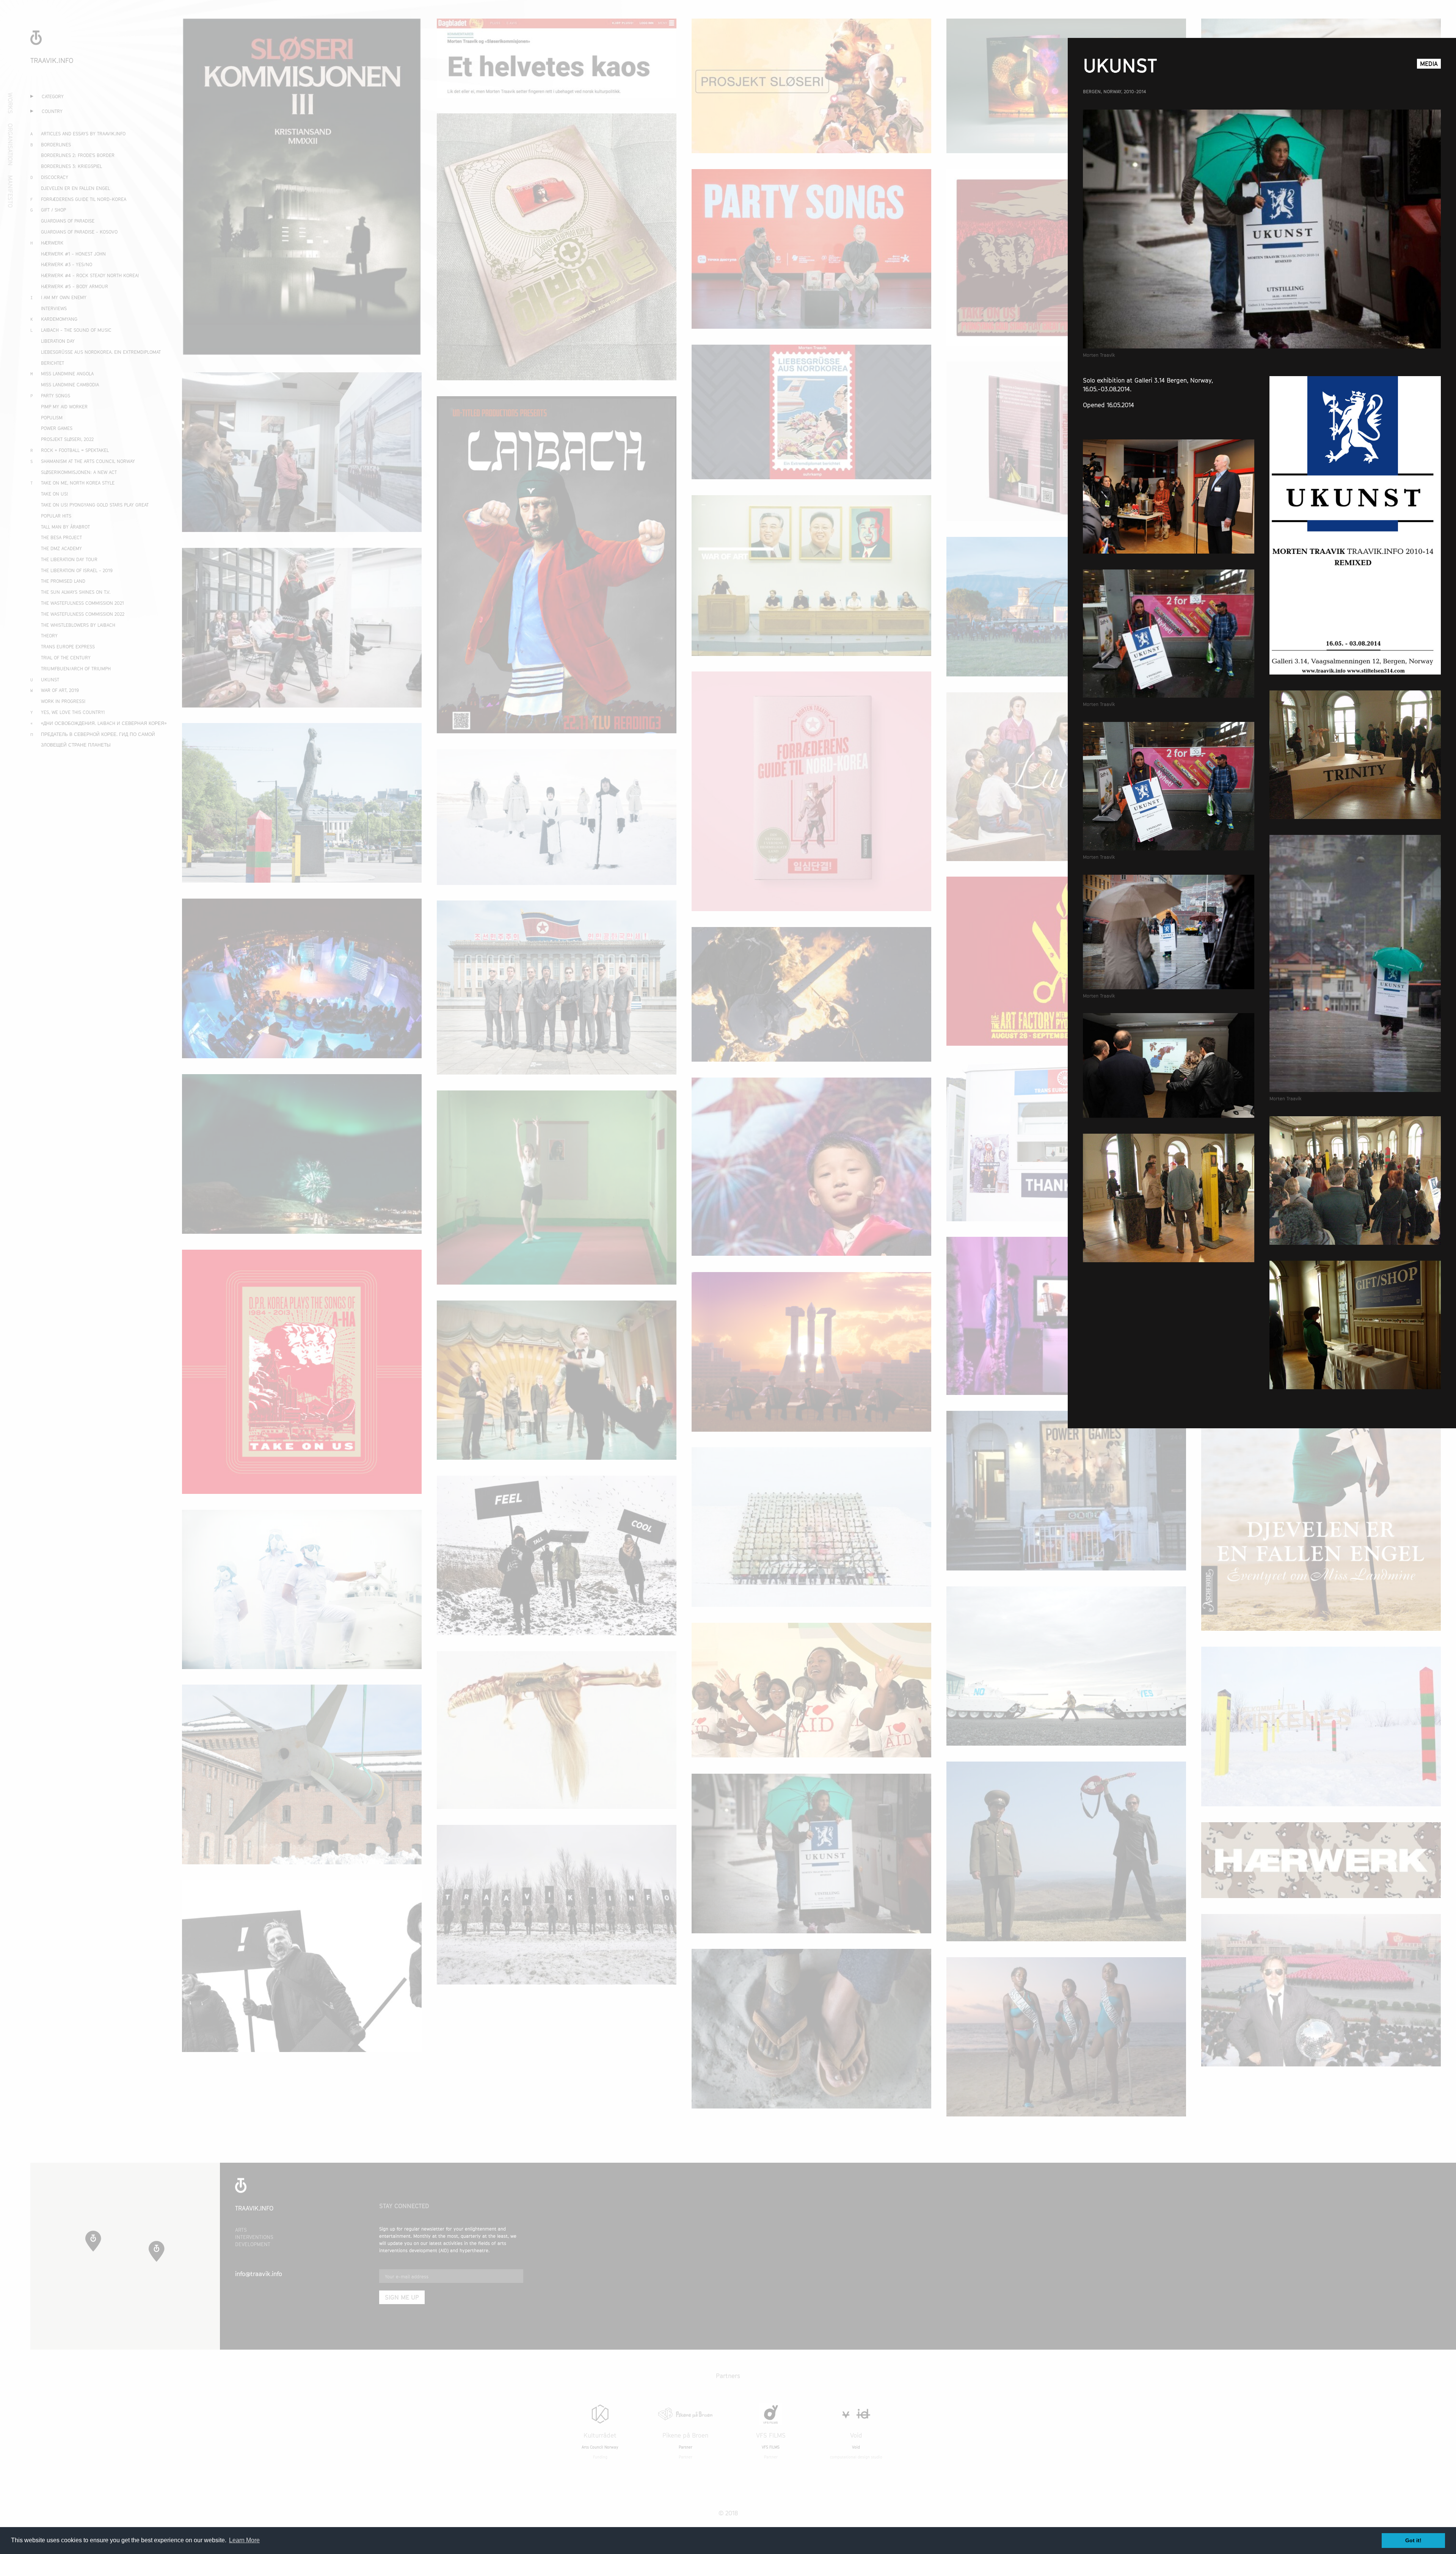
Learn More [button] (244, 2540)
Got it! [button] (1413, 2540)
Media (1429, 64)
